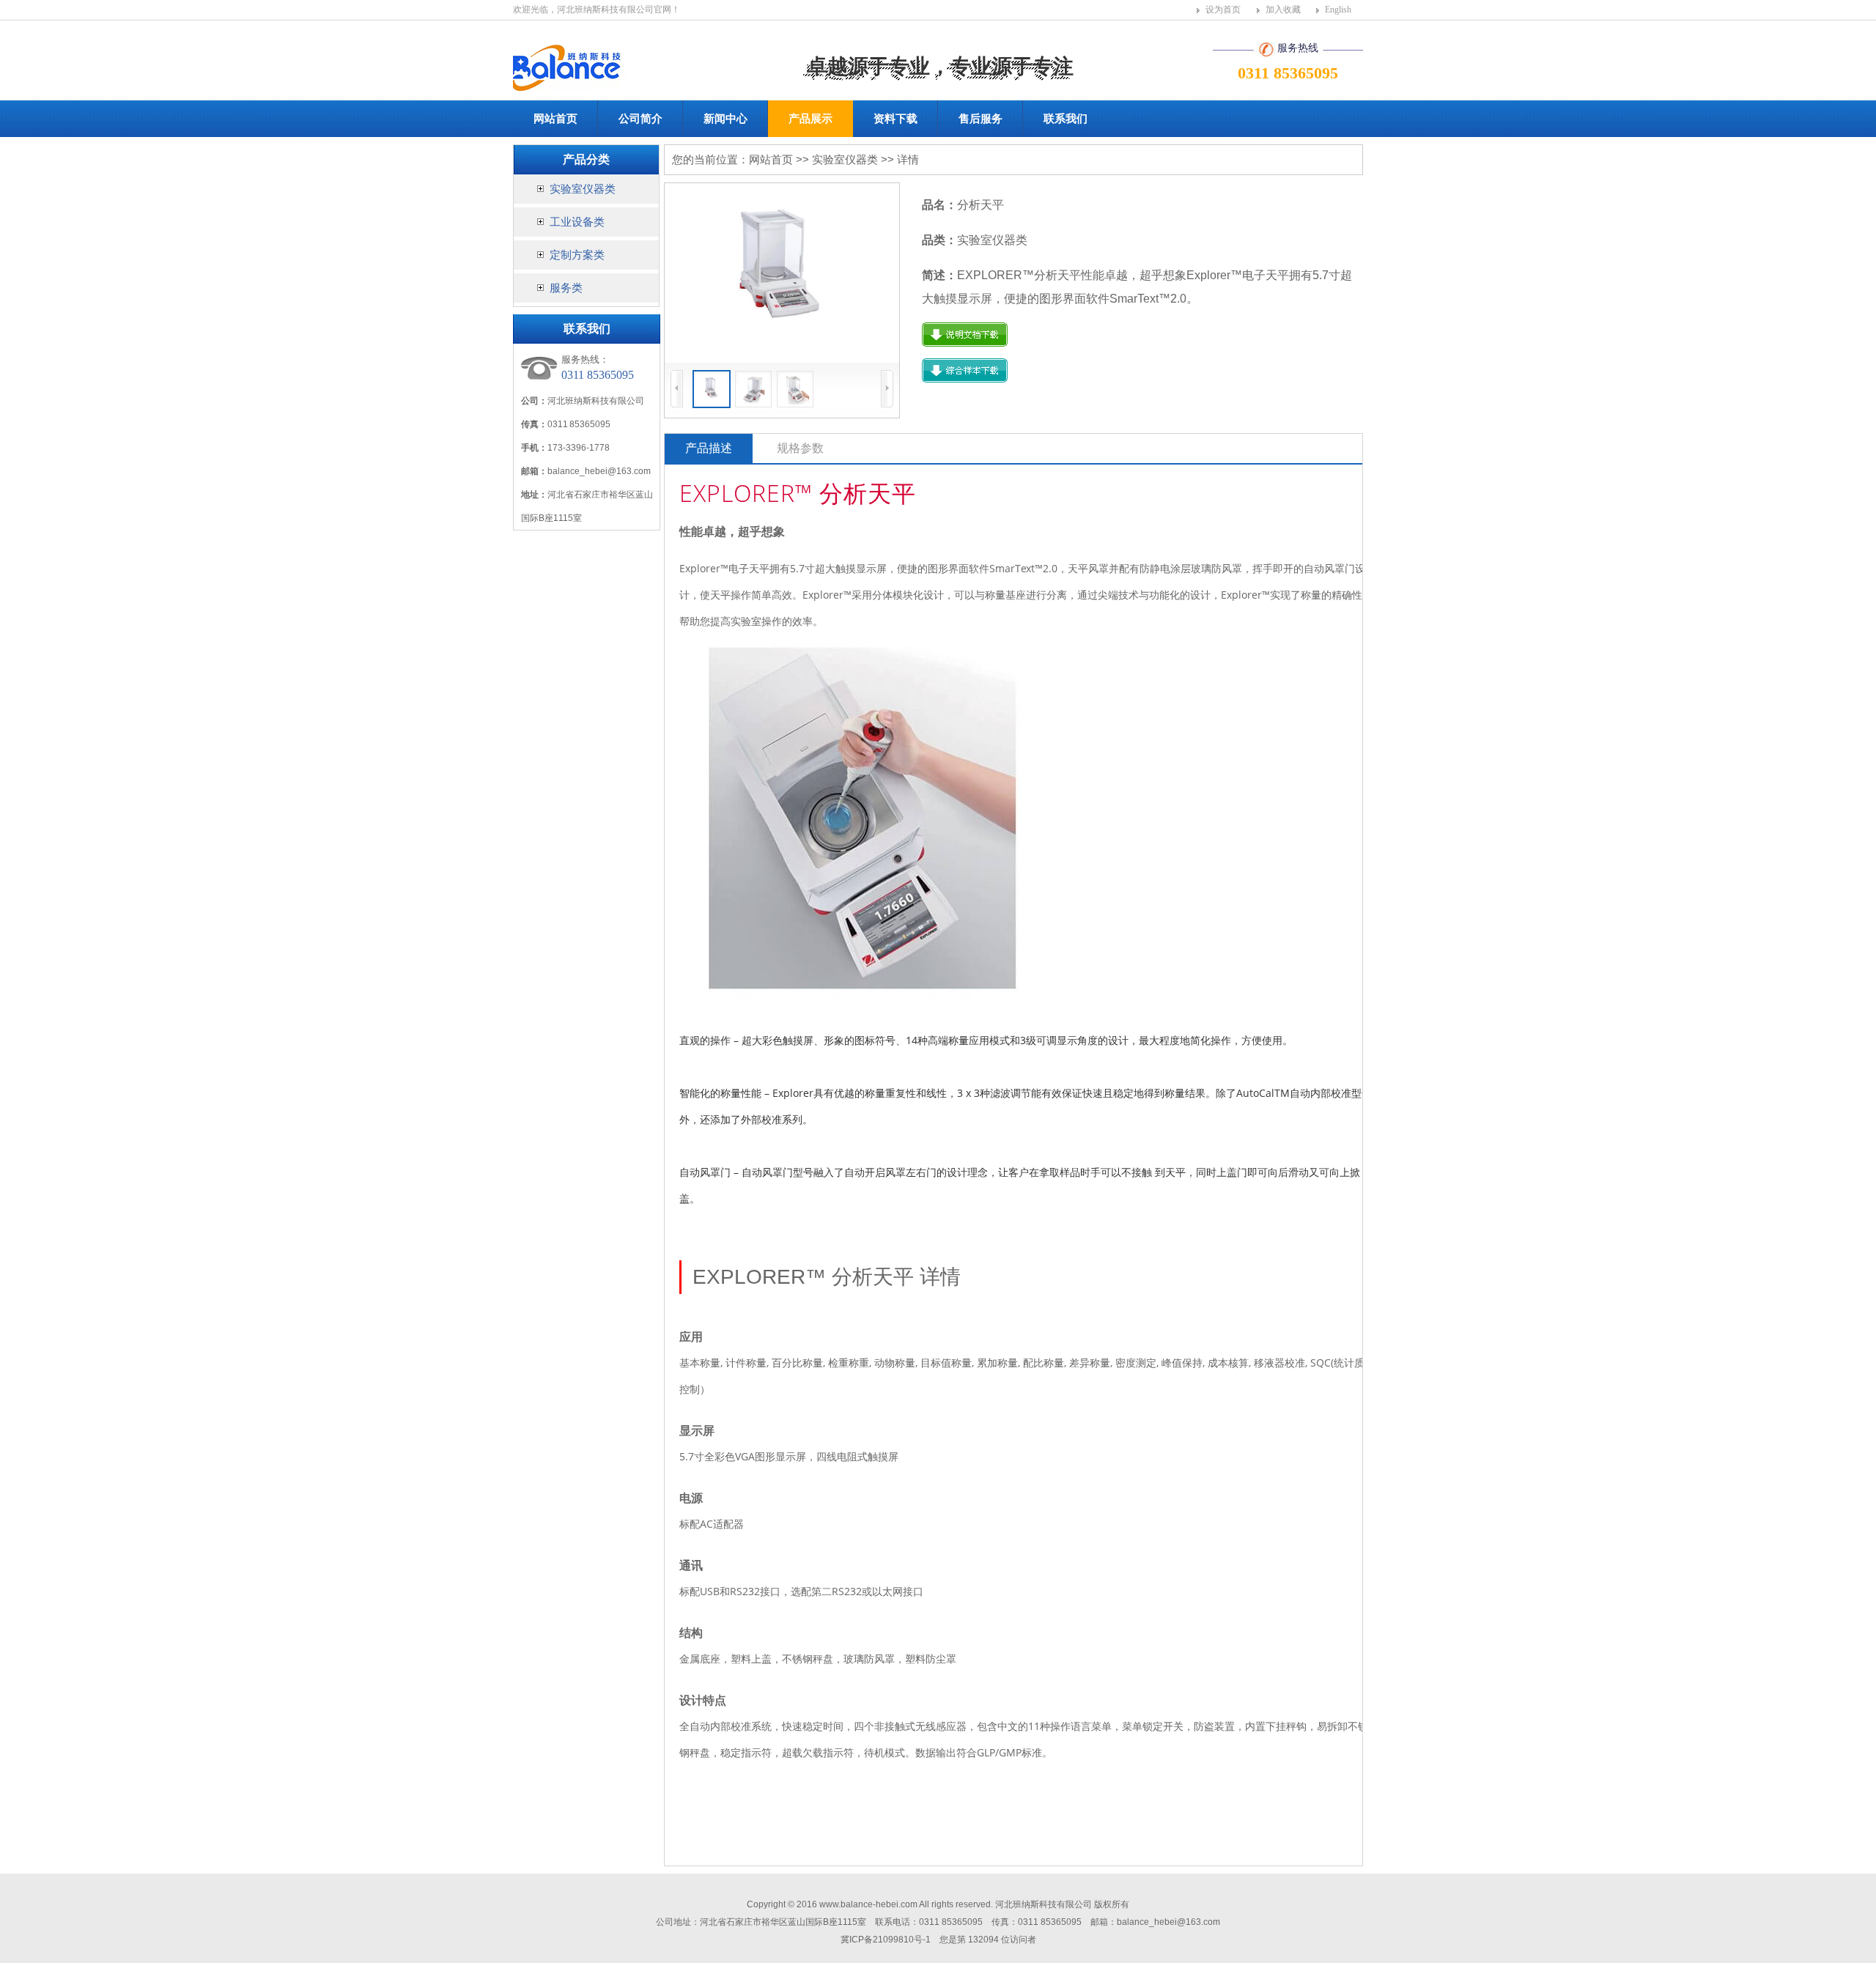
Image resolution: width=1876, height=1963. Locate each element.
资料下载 (895, 118)
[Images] (782, 273)
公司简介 (640, 118)
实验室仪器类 (581, 189)
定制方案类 (576, 255)
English (1338, 10)
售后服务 (981, 118)
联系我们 (1066, 118)
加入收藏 (1283, 10)
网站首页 (555, 118)
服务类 (565, 288)
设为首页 (1223, 10)
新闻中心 (725, 118)
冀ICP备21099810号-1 (886, 1940)
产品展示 (810, 118)
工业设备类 (576, 222)
